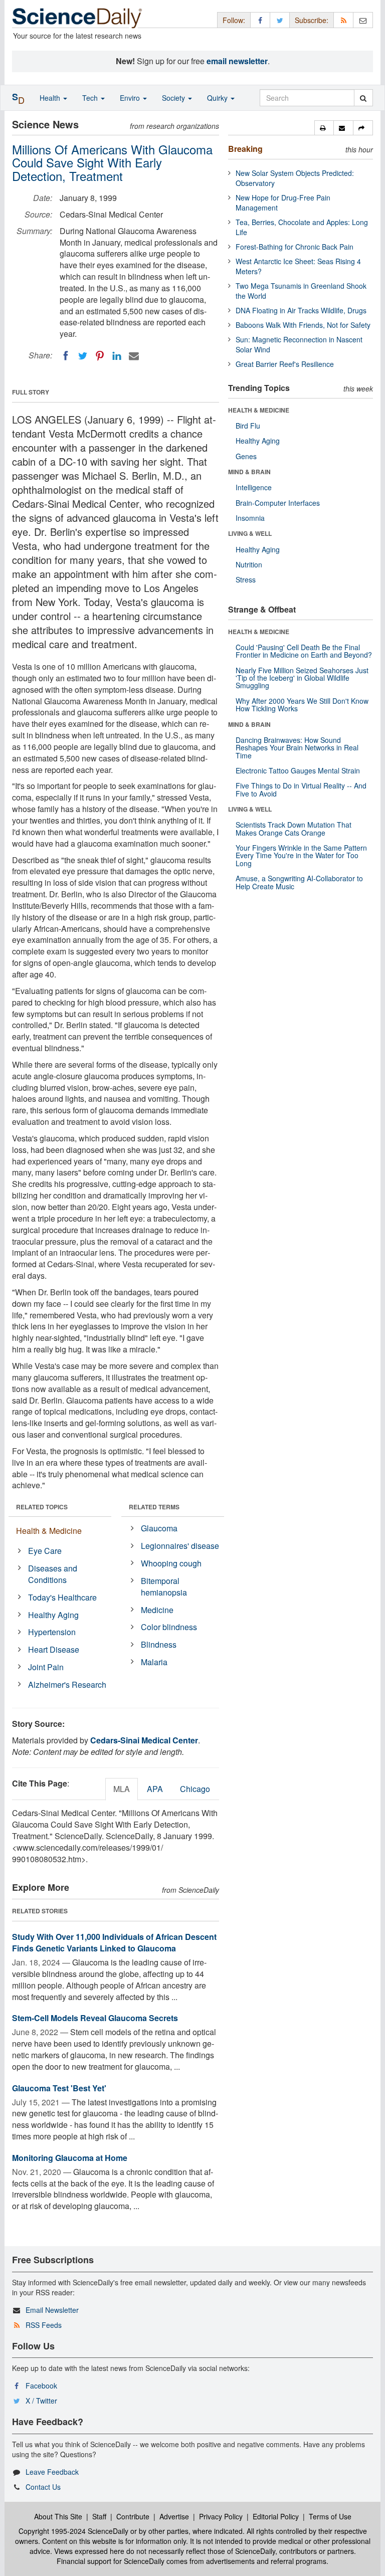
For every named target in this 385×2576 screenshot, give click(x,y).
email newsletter (237, 61)
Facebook (41, 2386)
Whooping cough (171, 1563)
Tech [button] (91, 98)
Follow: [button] (234, 20)
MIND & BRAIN (249, 472)
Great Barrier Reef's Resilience (285, 364)
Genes (246, 456)
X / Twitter (41, 2401)
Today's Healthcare (62, 1597)
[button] (324, 128)
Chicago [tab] (195, 1789)
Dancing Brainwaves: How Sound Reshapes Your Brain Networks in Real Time (297, 748)
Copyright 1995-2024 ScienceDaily (73, 2531)
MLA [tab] (122, 1789)
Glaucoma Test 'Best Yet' (59, 2088)
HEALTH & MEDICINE (259, 410)
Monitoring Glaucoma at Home (70, 2158)
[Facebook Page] (260, 20)
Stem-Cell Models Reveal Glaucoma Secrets (95, 2018)
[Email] (134, 356)
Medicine (157, 1610)
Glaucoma (159, 1528)
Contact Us (43, 2487)
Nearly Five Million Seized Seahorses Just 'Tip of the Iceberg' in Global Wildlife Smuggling (302, 678)
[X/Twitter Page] (280, 20)
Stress (246, 579)
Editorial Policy (276, 2516)
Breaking (245, 149)
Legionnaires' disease (180, 1546)
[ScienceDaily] (77, 17)
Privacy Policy (221, 2516)
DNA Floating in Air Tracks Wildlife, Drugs (301, 310)
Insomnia (250, 518)
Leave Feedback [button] (52, 2472)
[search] (363, 98)
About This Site (58, 2516)
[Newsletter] (363, 20)
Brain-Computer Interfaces (278, 503)
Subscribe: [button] (312, 20)
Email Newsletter (52, 2310)
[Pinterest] (100, 356)
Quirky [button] (218, 98)
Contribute (133, 2516)
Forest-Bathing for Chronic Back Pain (295, 247)
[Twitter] (83, 356)
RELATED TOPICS (42, 1507)
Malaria (154, 1662)
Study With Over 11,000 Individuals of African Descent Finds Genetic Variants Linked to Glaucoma (114, 1942)
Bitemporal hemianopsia (164, 1587)
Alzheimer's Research (67, 1685)
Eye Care (45, 1551)
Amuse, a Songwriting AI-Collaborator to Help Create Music (299, 882)
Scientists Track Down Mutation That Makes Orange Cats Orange (294, 828)
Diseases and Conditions (53, 1574)
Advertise (174, 2516)
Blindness (159, 1644)
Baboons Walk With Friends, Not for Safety (303, 325)
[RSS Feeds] (343, 20)
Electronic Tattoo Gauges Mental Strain (298, 770)
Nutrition (249, 564)
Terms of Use (330, 2516)
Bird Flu (248, 426)
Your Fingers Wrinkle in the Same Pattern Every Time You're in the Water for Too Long (301, 855)
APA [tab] (155, 1789)
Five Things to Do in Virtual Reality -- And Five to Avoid (301, 789)
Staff (99, 2516)
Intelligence (254, 487)
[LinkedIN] (117, 356)
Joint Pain (46, 1667)
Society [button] (174, 98)
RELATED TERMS (154, 1507)
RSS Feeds (44, 2325)
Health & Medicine (49, 1531)
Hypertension (52, 1632)
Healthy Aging (53, 1615)
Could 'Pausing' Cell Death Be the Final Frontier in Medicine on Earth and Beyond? (304, 651)
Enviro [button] (131, 98)
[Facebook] (66, 356)
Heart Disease (54, 1649)
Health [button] (51, 98)
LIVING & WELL (250, 533)
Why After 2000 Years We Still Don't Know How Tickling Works (302, 705)
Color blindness (169, 1627)
